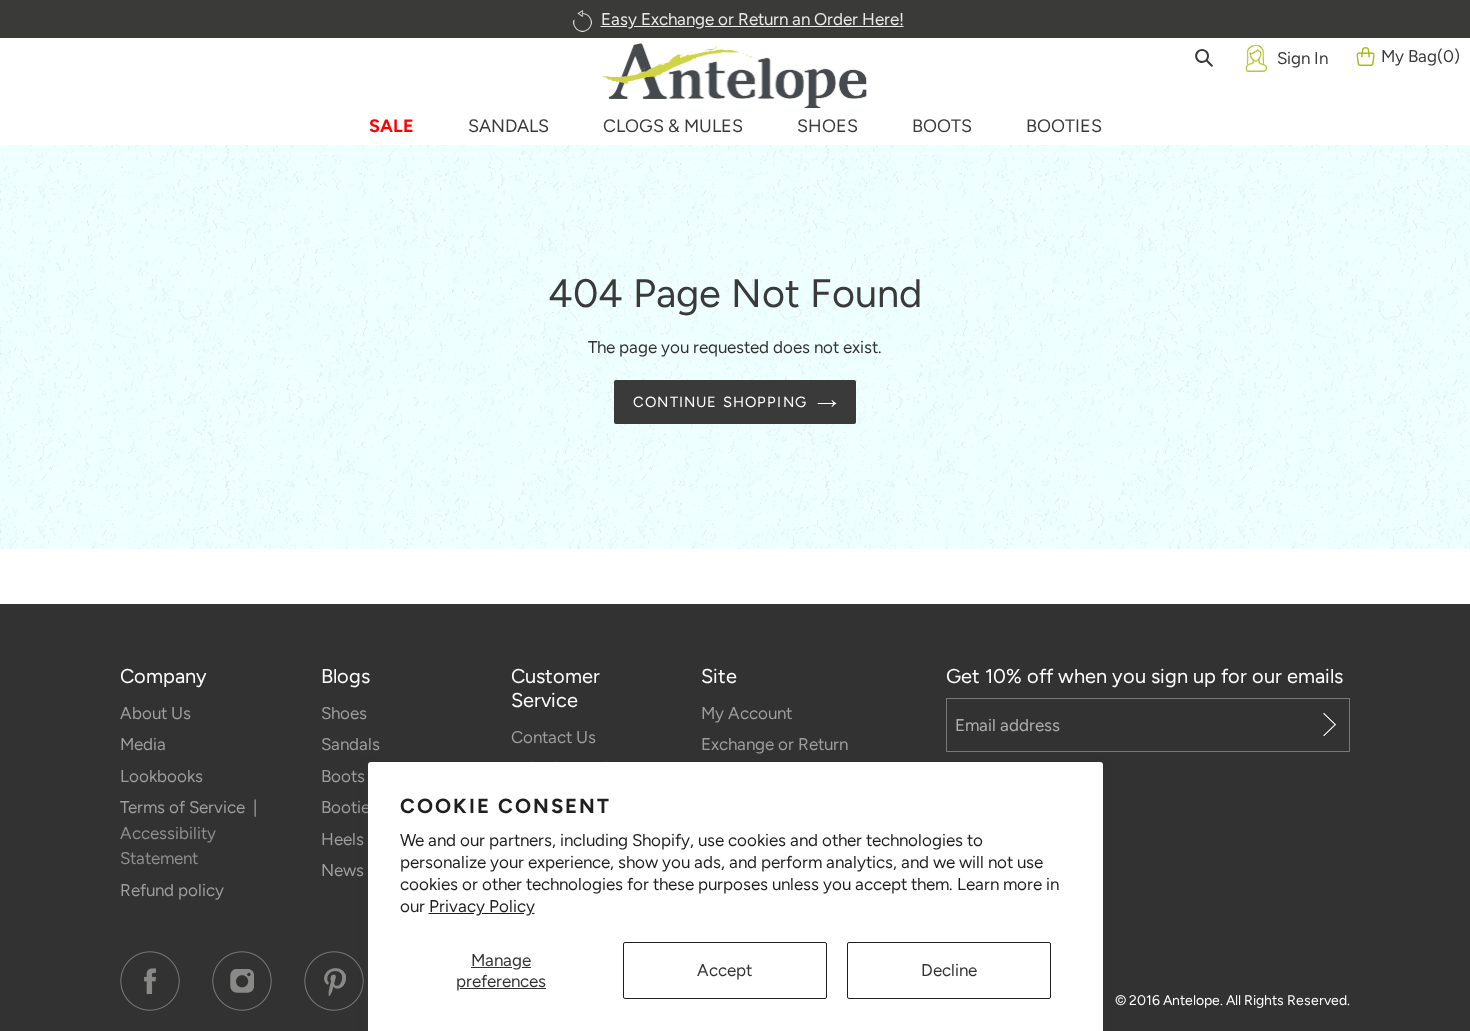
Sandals (350, 744)
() (1420, 56)
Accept (724, 970)
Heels (342, 839)
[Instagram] (242, 981)
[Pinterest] (334, 981)
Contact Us (553, 737)
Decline (949, 970)
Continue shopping (720, 402)
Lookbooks (161, 776)
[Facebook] (150, 981)
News (342, 870)
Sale (391, 126)
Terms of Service (184, 807)
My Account (746, 713)
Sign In (1302, 58)
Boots (343, 776)
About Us (155, 713)
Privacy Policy (482, 906)
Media (143, 744)
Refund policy (172, 890)
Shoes (344, 713)
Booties (349, 807)
